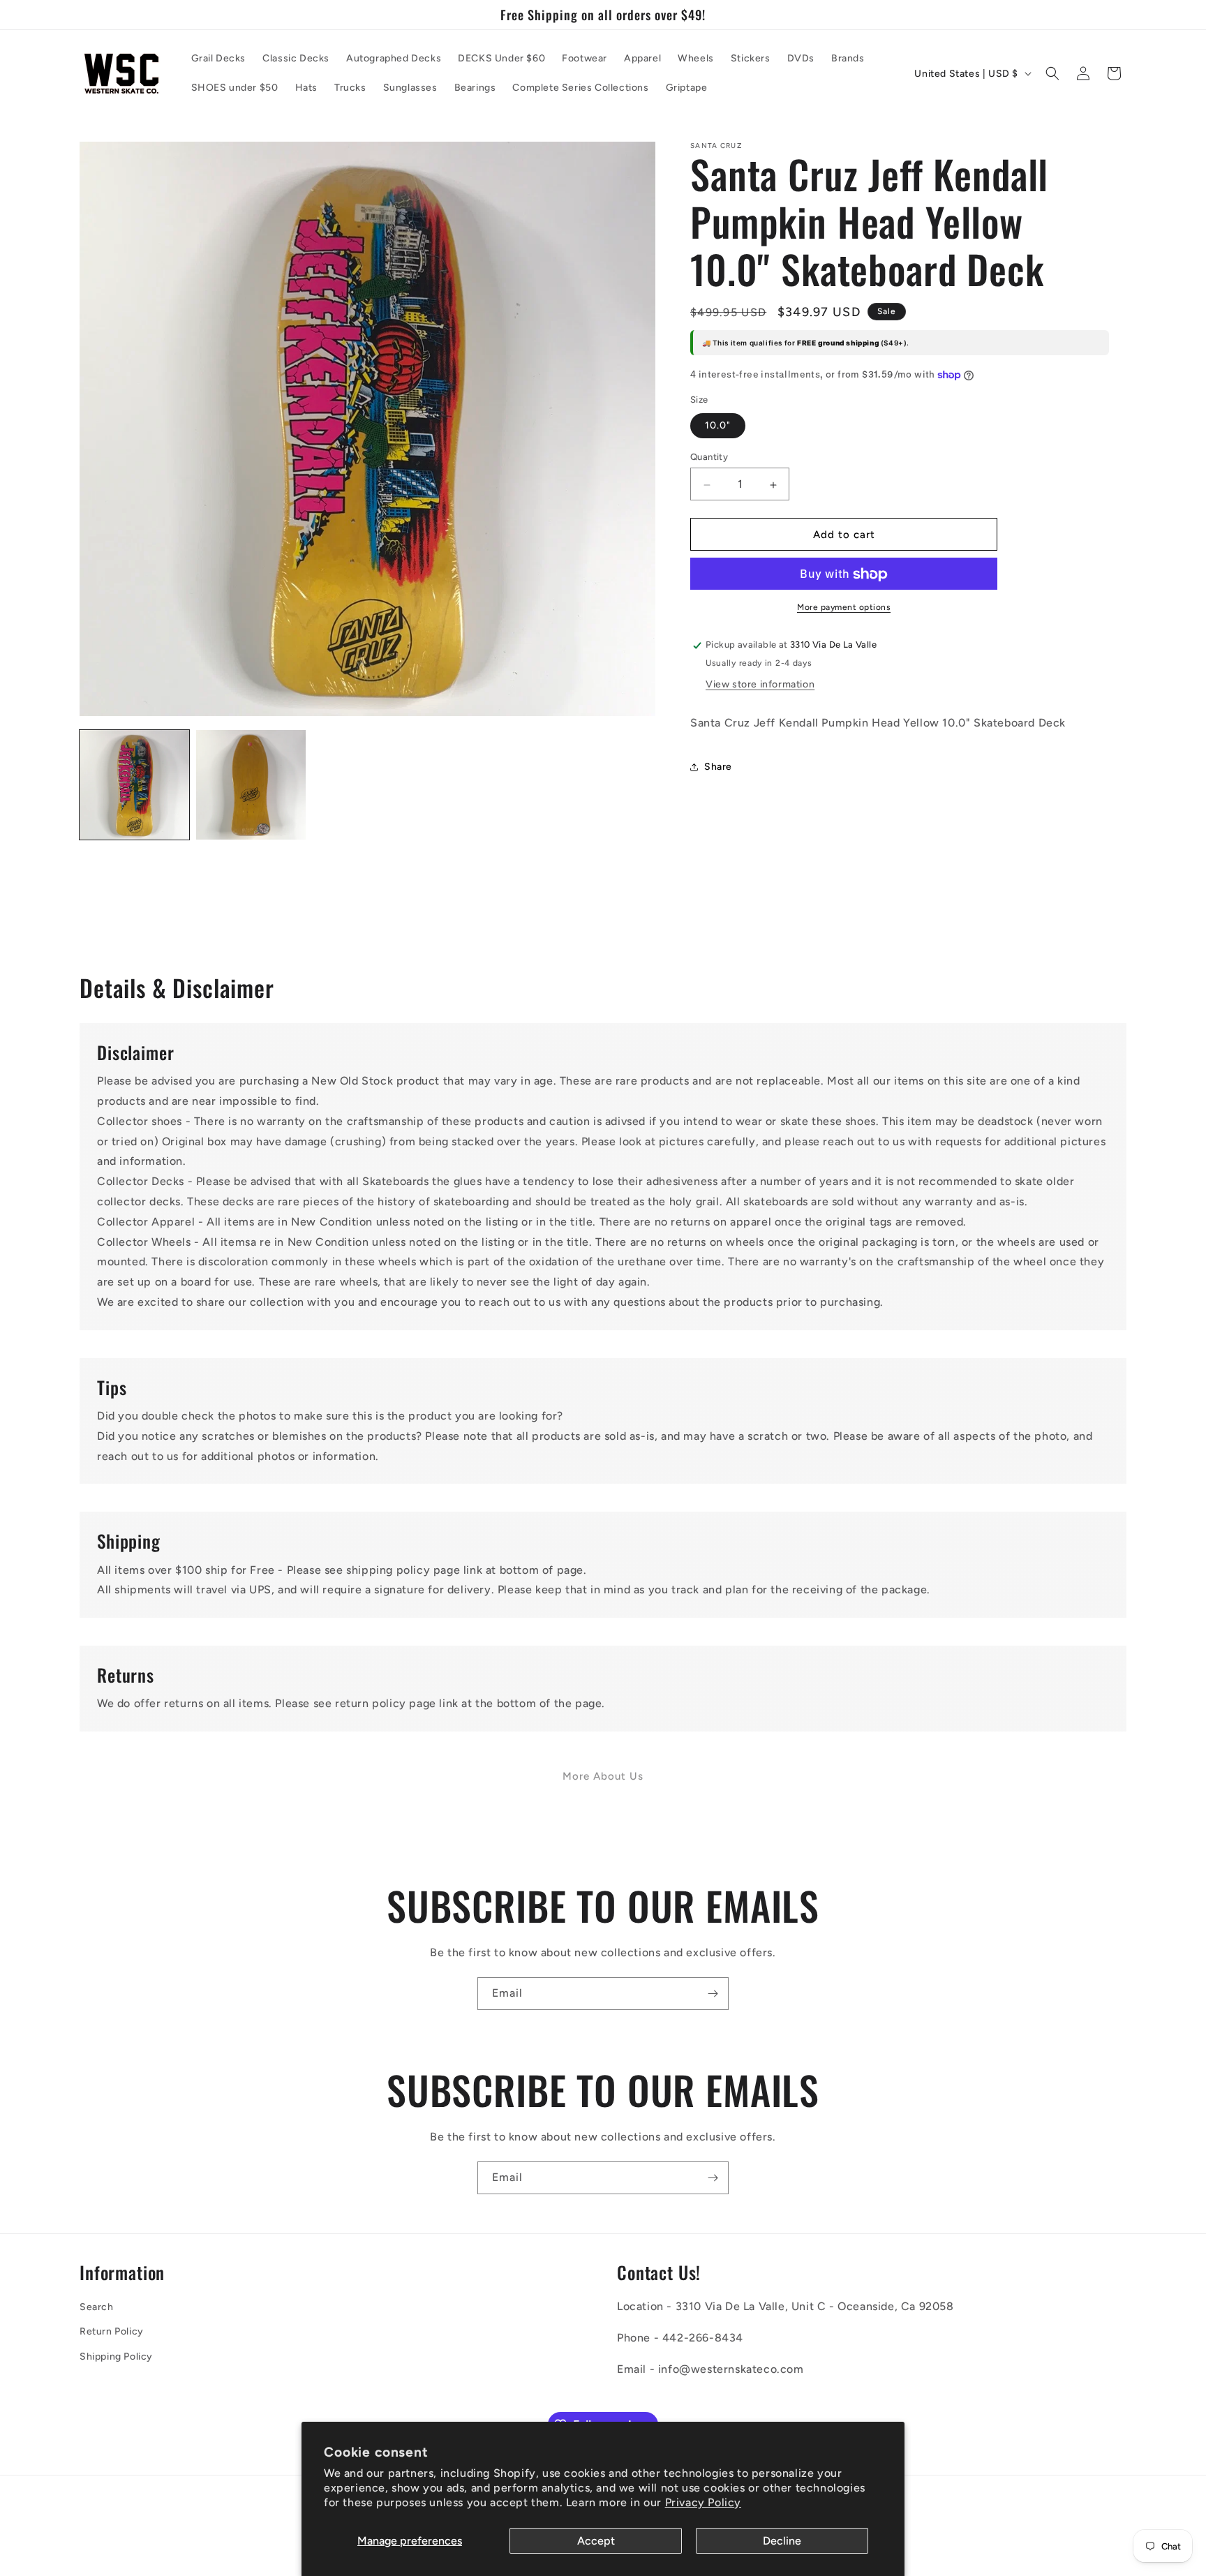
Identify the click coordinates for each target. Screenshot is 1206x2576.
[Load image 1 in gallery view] (134, 785)
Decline (782, 2541)
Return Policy (112, 2331)
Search (97, 2307)
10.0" (718, 426)
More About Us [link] (603, 1776)
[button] (1052, 73)
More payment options (844, 608)
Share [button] (718, 767)
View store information (760, 685)
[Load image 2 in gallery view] (251, 785)
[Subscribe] (713, 1994)
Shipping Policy (116, 2357)
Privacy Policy (703, 2502)
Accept (596, 2541)
